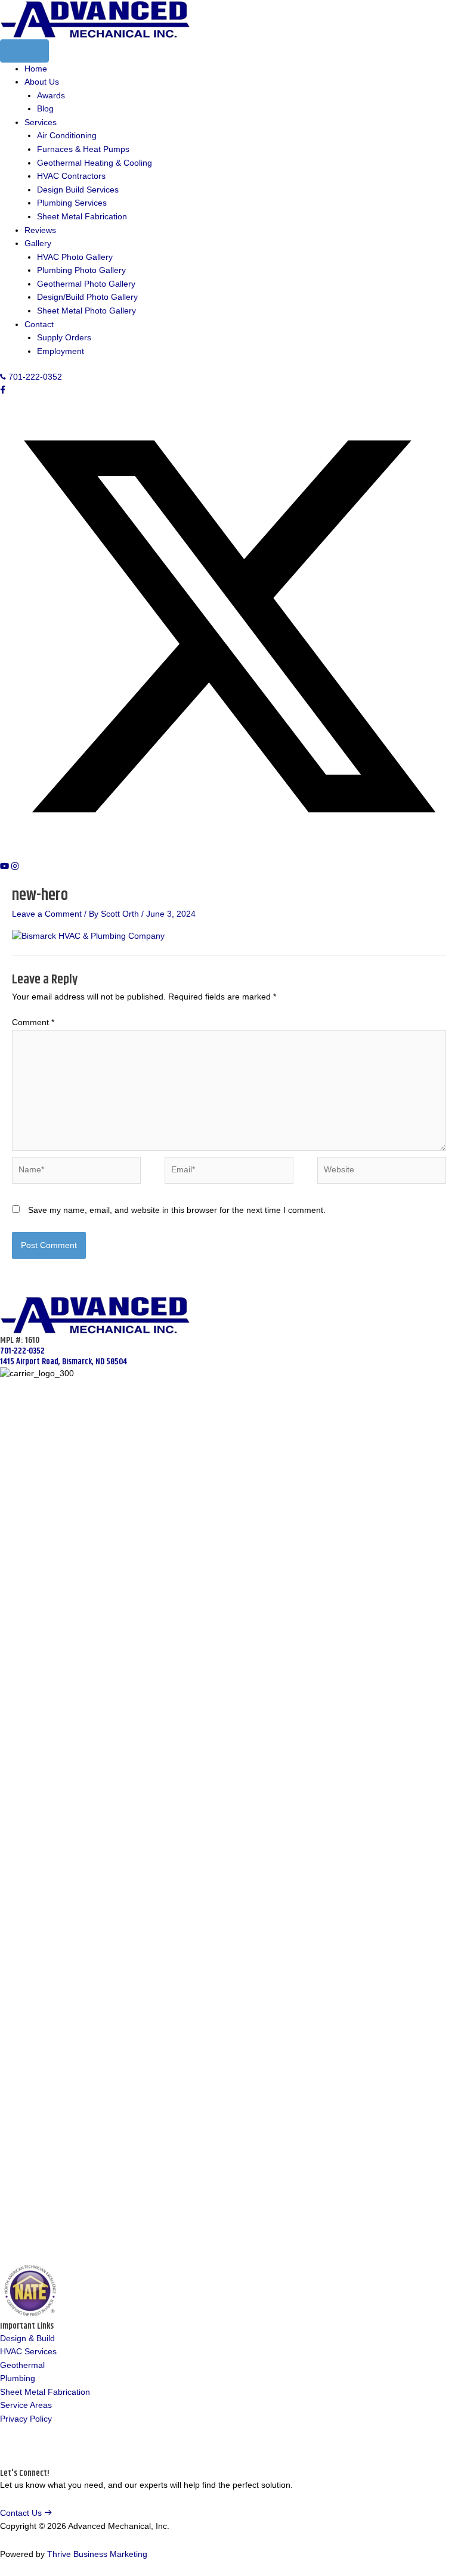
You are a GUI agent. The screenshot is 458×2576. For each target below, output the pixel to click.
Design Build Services (78, 190)
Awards (51, 96)
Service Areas (26, 2405)
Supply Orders (64, 338)
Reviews (40, 230)
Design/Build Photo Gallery (87, 297)
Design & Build (27, 2338)
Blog (45, 109)
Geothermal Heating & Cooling (95, 163)
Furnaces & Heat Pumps (83, 149)
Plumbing (18, 2378)
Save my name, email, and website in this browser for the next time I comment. (177, 1210)
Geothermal (22, 2365)
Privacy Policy (26, 2419)
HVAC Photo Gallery (75, 257)
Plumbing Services (72, 203)
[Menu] (24, 51)
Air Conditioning (67, 136)
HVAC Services (28, 2352)
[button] (3, 390)
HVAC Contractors (71, 176)
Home (36, 69)
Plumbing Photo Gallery (81, 270)
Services (41, 122)
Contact (39, 325)
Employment (61, 351)
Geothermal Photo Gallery (86, 284)
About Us (42, 82)
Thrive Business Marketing (97, 2554)
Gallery (38, 243)
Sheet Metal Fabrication (82, 217)
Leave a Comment (47, 914)
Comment (33, 1022)
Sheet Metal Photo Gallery (86, 311)
